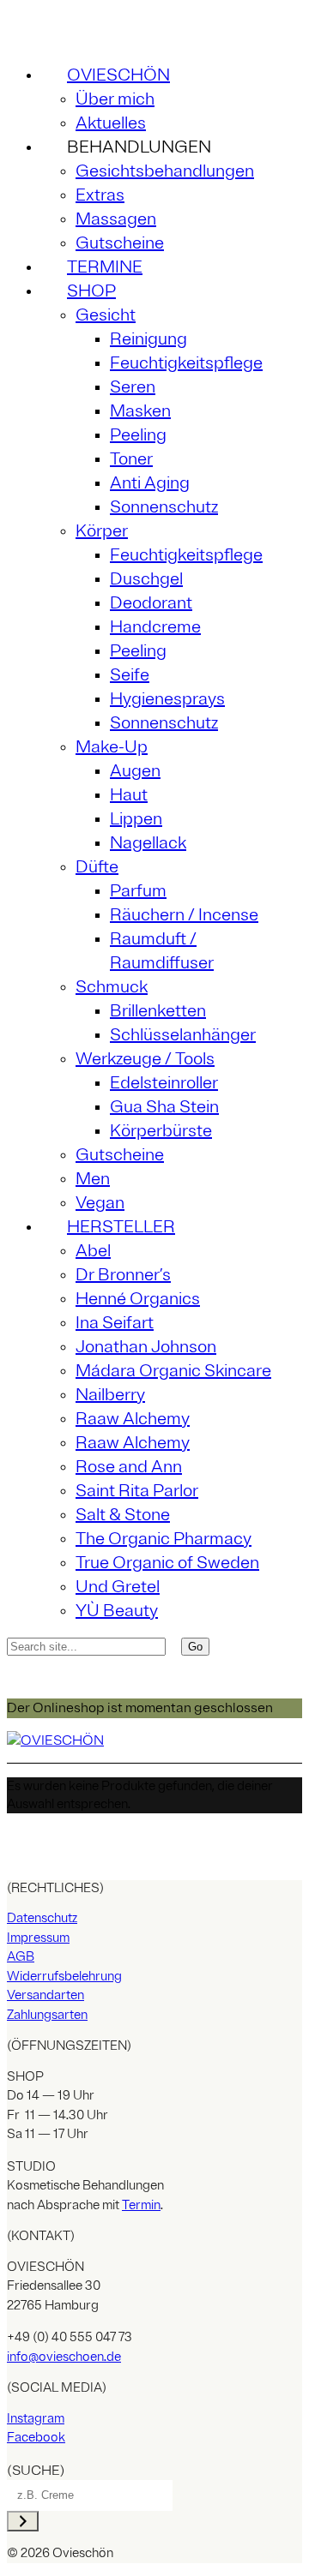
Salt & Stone (123, 1515)
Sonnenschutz (164, 507)
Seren (133, 387)
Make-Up (112, 747)
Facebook (36, 2438)
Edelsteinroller (164, 1083)
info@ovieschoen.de (64, 2357)
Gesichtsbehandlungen (165, 171)
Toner (131, 459)
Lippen (136, 819)
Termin (141, 2205)
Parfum (138, 891)
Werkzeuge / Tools (145, 1059)
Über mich (115, 99)
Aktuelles (111, 123)
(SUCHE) (36, 2471)
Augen (135, 771)
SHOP (91, 291)
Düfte (97, 867)
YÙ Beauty (117, 1611)
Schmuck (112, 987)
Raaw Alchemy (133, 1419)
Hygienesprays (167, 699)
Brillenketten (158, 1011)
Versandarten (45, 1995)
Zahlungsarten (47, 2015)
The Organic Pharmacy (164, 1539)
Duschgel (146, 579)
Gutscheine (120, 243)
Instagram (36, 2419)
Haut (129, 795)
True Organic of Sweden (167, 1563)
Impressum (38, 1938)
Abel (93, 1251)
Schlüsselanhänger (183, 1035)
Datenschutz (42, 1918)
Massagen (116, 219)
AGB (21, 1957)
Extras (100, 195)
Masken (140, 411)
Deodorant (151, 603)
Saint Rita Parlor (137, 1491)
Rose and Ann (129, 1467)
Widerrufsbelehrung (64, 1977)
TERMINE (105, 267)
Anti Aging (150, 483)
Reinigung (148, 339)
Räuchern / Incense (184, 915)
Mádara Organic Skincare (173, 1371)
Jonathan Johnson (146, 1347)
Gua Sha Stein (164, 1107)
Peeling (138, 435)
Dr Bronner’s (123, 1275)
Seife (130, 675)
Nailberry (110, 1395)
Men (93, 1179)
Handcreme (155, 627)
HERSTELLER (121, 1227)
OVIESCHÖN (118, 75)
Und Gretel (118, 1587)
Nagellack (148, 843)
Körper (102, 531)
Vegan (100, 1203)
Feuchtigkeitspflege (186, 363)
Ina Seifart (115, 1323)
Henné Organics (138, 1299)
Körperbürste (161, 1131)
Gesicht (106, 315)
